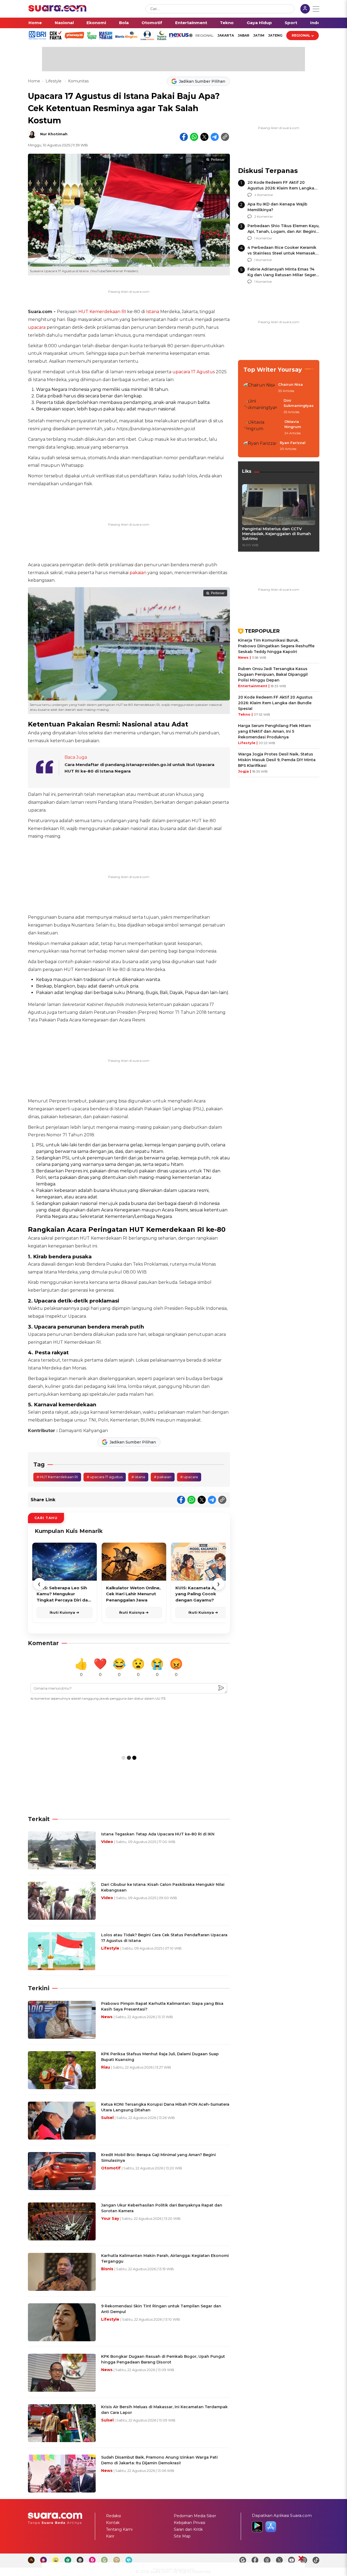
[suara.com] (57, 10)
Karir (110, 2536)
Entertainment (191, 23)
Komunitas (78, 81)
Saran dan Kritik (188, 2529)
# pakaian (163, 1477)
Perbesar (218, 160)
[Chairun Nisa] (259, 388)
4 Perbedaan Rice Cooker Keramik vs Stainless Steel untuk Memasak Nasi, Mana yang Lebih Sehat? (282, 253)
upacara (37, 327)
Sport (291, 23)
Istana (153, 312)
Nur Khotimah (54, 134)
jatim (259, 35)
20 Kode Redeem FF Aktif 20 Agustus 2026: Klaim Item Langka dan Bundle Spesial (281, 188)
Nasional (64, 23)
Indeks (318, 23)
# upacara (189, 1477)
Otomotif (152, 23)
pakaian (138, 573)
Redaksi (113, 2516)
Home (35, 23)
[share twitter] (204, 137)
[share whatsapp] (194, 137)
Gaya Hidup (259, 23)
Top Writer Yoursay (273, 370)
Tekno (227, 23)
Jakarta (226, 35)
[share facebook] (184, 137)
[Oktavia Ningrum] (262, 428)
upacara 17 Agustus (194, 372)
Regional (301, 35)
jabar (244, 35)
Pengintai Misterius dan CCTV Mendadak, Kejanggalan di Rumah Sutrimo (277, 534)
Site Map (182, 2536)
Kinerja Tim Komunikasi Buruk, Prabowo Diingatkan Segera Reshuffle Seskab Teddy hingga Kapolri (276, 646)
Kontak (113, 2523)
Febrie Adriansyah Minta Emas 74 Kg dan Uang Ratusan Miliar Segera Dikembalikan (283, 275)
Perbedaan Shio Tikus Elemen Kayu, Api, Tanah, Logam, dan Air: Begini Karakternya (283, 231)
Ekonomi (96, 23)
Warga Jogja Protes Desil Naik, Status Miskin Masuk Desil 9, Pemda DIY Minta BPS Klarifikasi (277, 760)
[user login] (305, 9)
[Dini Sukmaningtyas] (262, 406)
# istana (138, 1477)
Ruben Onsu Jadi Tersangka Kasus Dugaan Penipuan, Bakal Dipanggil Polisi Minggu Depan (273, 674)
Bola (124, 23)
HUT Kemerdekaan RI (102, 312)
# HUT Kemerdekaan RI (57, 1477)
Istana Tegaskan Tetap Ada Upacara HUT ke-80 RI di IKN (158, 1834)
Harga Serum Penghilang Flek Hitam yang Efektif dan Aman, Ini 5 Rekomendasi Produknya (274, 731)
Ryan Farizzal (293, 443)
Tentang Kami (119, 2529)
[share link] (225, 137)
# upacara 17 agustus (105, 1477)
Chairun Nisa (290, 384)
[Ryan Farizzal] (260, 446)
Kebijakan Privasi (189, 2523)
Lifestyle (54, 81)
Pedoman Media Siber (195, 2516)
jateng (275, 35)
